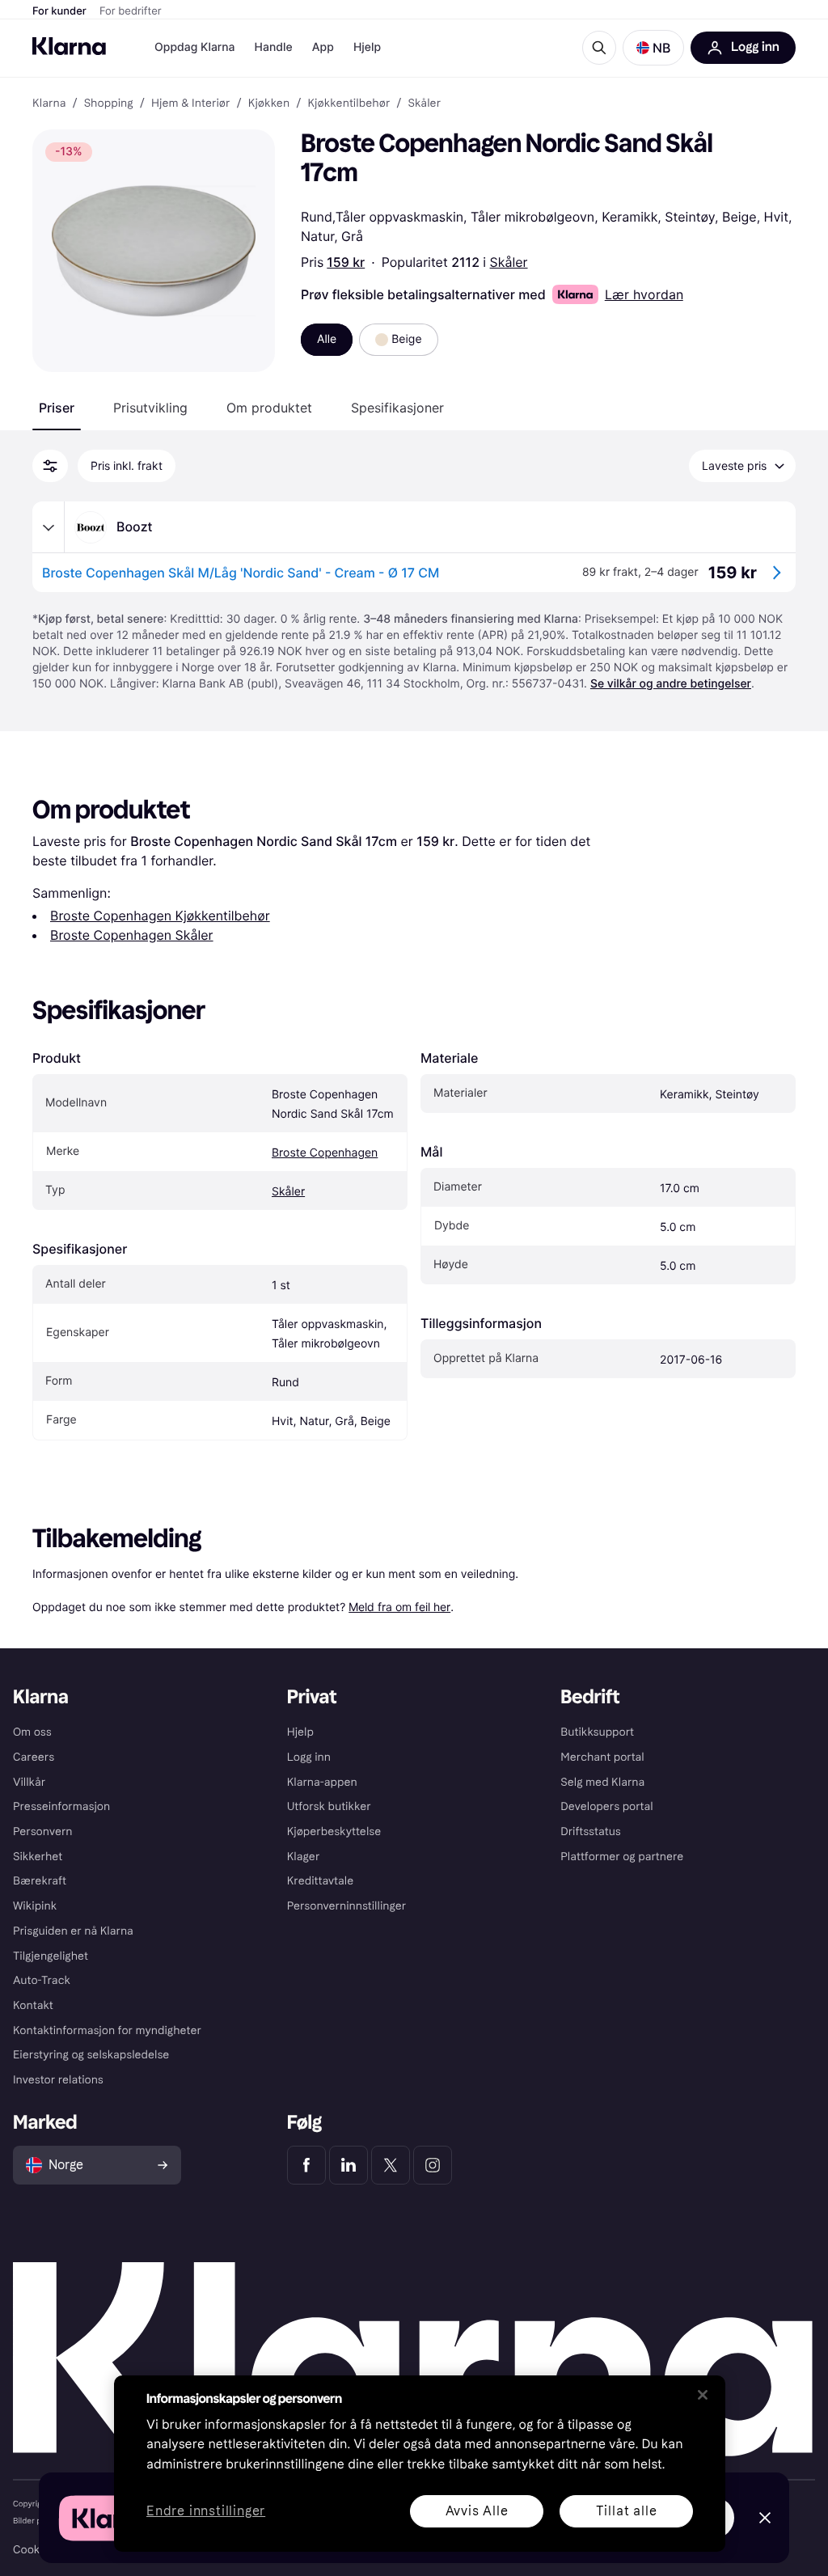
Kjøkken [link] (269, 104)
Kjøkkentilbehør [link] (349, 104)
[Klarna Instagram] (433, 2165)
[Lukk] (703, 2395)
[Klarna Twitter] (391, 2165)
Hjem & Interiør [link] (191, 104)
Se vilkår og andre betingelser (671, 684)
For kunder (59, 11)
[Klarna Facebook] (306, 2165)
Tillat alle (627, 2511)
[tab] (57, 408)
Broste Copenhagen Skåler (132, 935)
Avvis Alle (477, 2511)
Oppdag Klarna (195, 47)
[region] (420, 2464)
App (323, 47)
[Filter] (50, 466)
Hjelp (367, 47)
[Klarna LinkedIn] (349, 2165)
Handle (274, 47)
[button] (653, 48)
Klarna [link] (49, 104)
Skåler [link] (425, 104)
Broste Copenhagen (325, 1153)
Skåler (509, 262)
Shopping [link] (109, 104)
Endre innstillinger (206, 2512)
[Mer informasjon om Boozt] (49, 527)
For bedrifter (131, 11)
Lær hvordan (644, 294)
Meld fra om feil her (399, 1607)
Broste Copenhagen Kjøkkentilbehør (160, 916)
